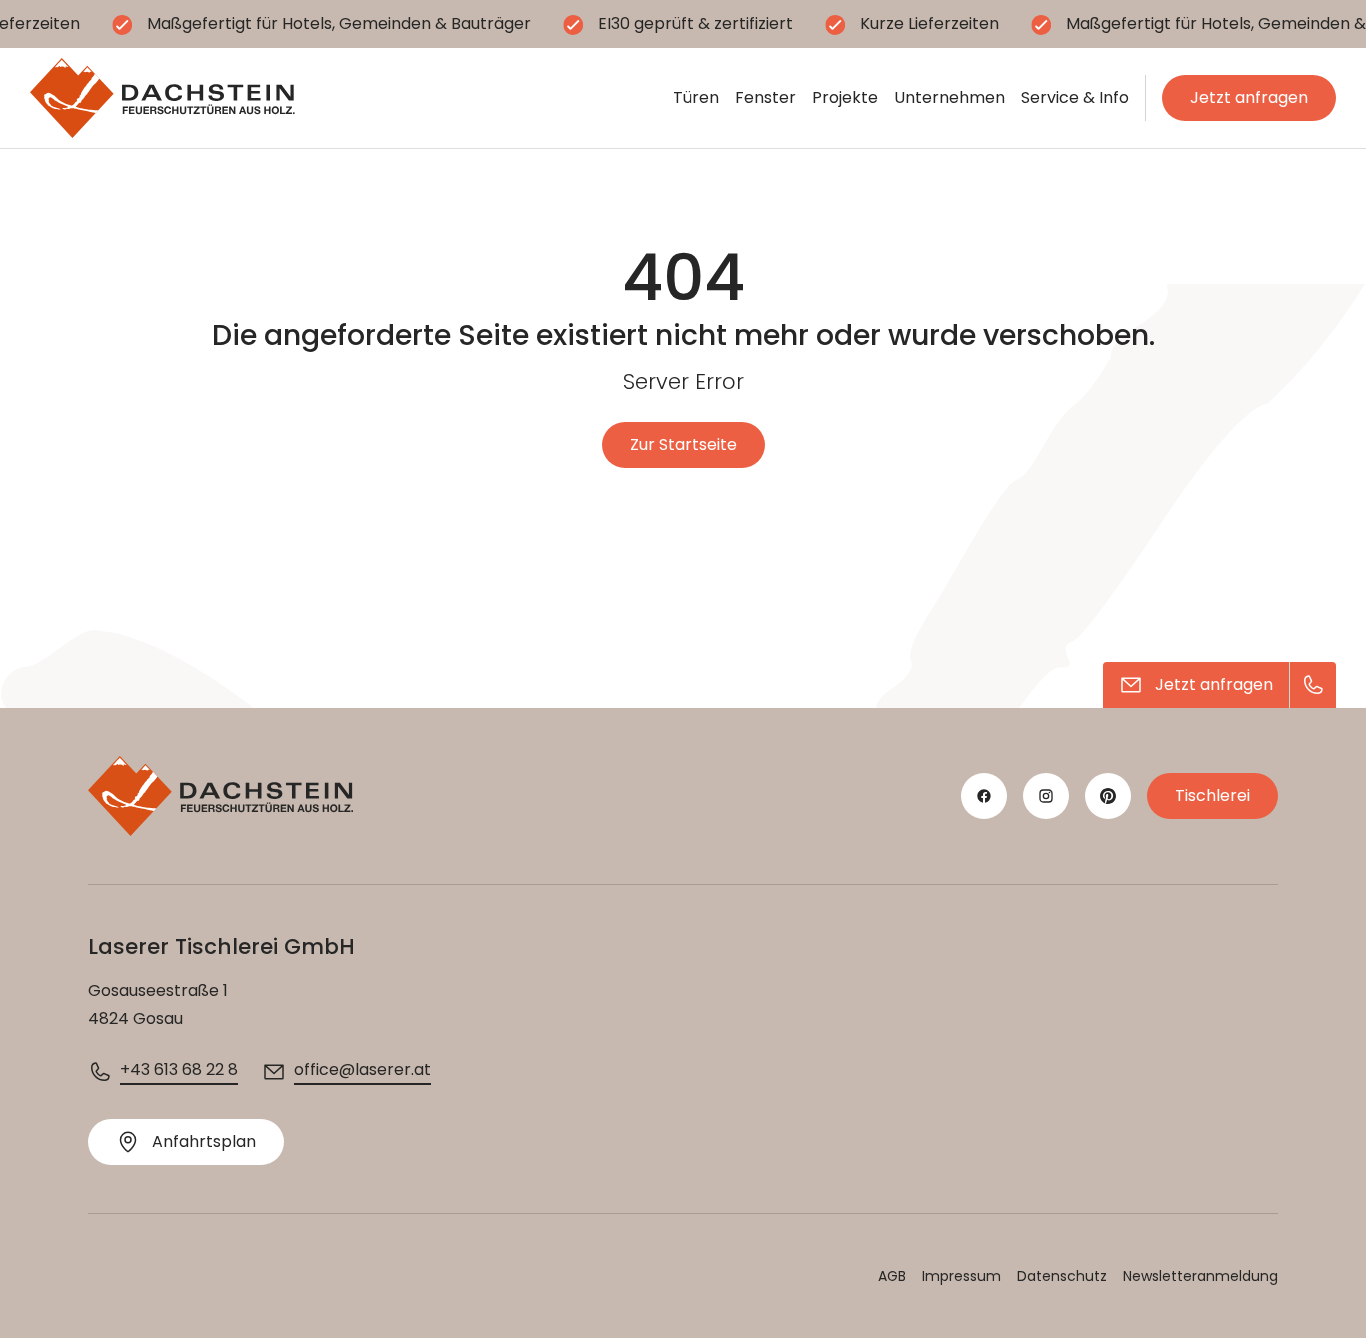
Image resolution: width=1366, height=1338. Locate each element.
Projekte (845, 97)
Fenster (765, 97)
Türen (696, 97)
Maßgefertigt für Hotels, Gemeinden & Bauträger (339, 23)
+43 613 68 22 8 (179, 1069)
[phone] (1313, 685)
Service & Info (1075, 97)
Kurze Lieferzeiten (929, 23)
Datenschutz (1062, 1276)
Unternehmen (949, 97)
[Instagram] (1046, 796)
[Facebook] (984, 796)
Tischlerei (1212, 795)
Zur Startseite (683, 444)
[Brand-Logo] (162, 98)
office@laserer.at (362, 1069)
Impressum (961, 1276)
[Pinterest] (1108, 796)
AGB (892, 1276)
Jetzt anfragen (1249, 97)
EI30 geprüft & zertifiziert (695, 23)
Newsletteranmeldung (1200, 1276)
